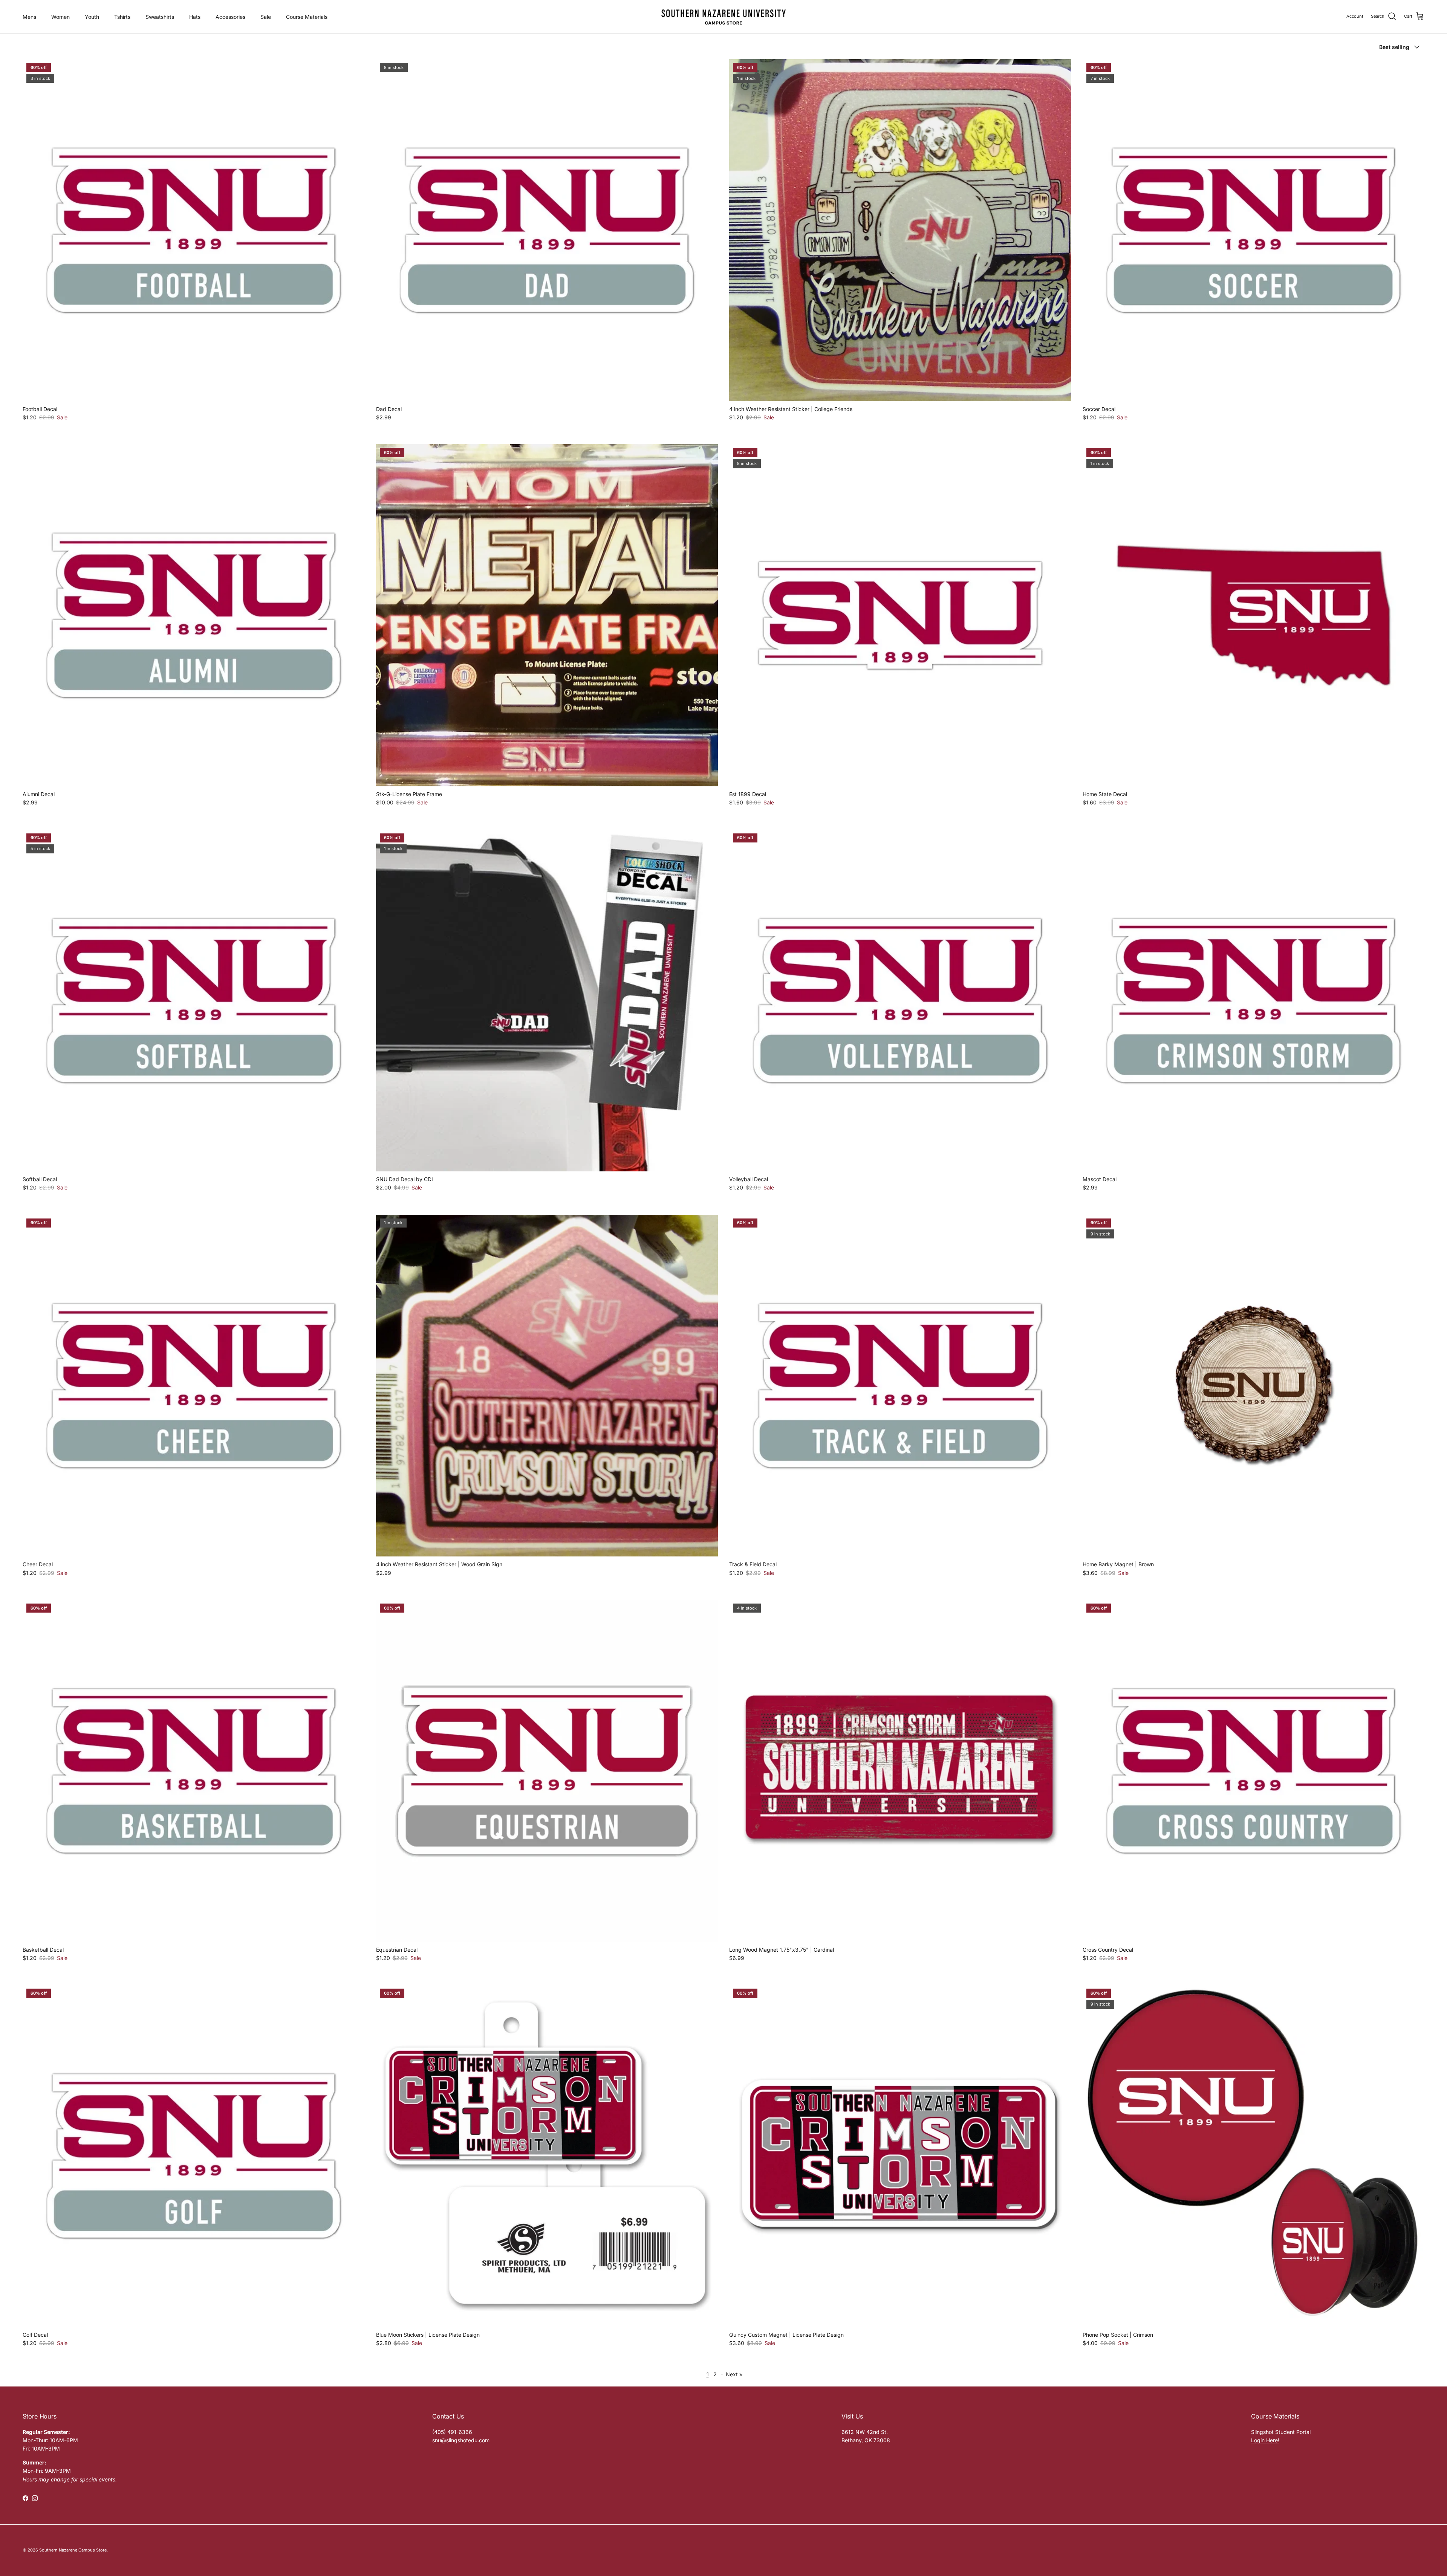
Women (60, 17)
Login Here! (1265, 2440)
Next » (734, 2374)
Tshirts (122, 17)
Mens (29, 17)
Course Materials (307, 17)
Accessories (230, 17)
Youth (92, 17)
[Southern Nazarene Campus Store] (723, 17)
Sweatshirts (160, 17)
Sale (266, 17)
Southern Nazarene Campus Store (73, 2550)
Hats (195, 17)
